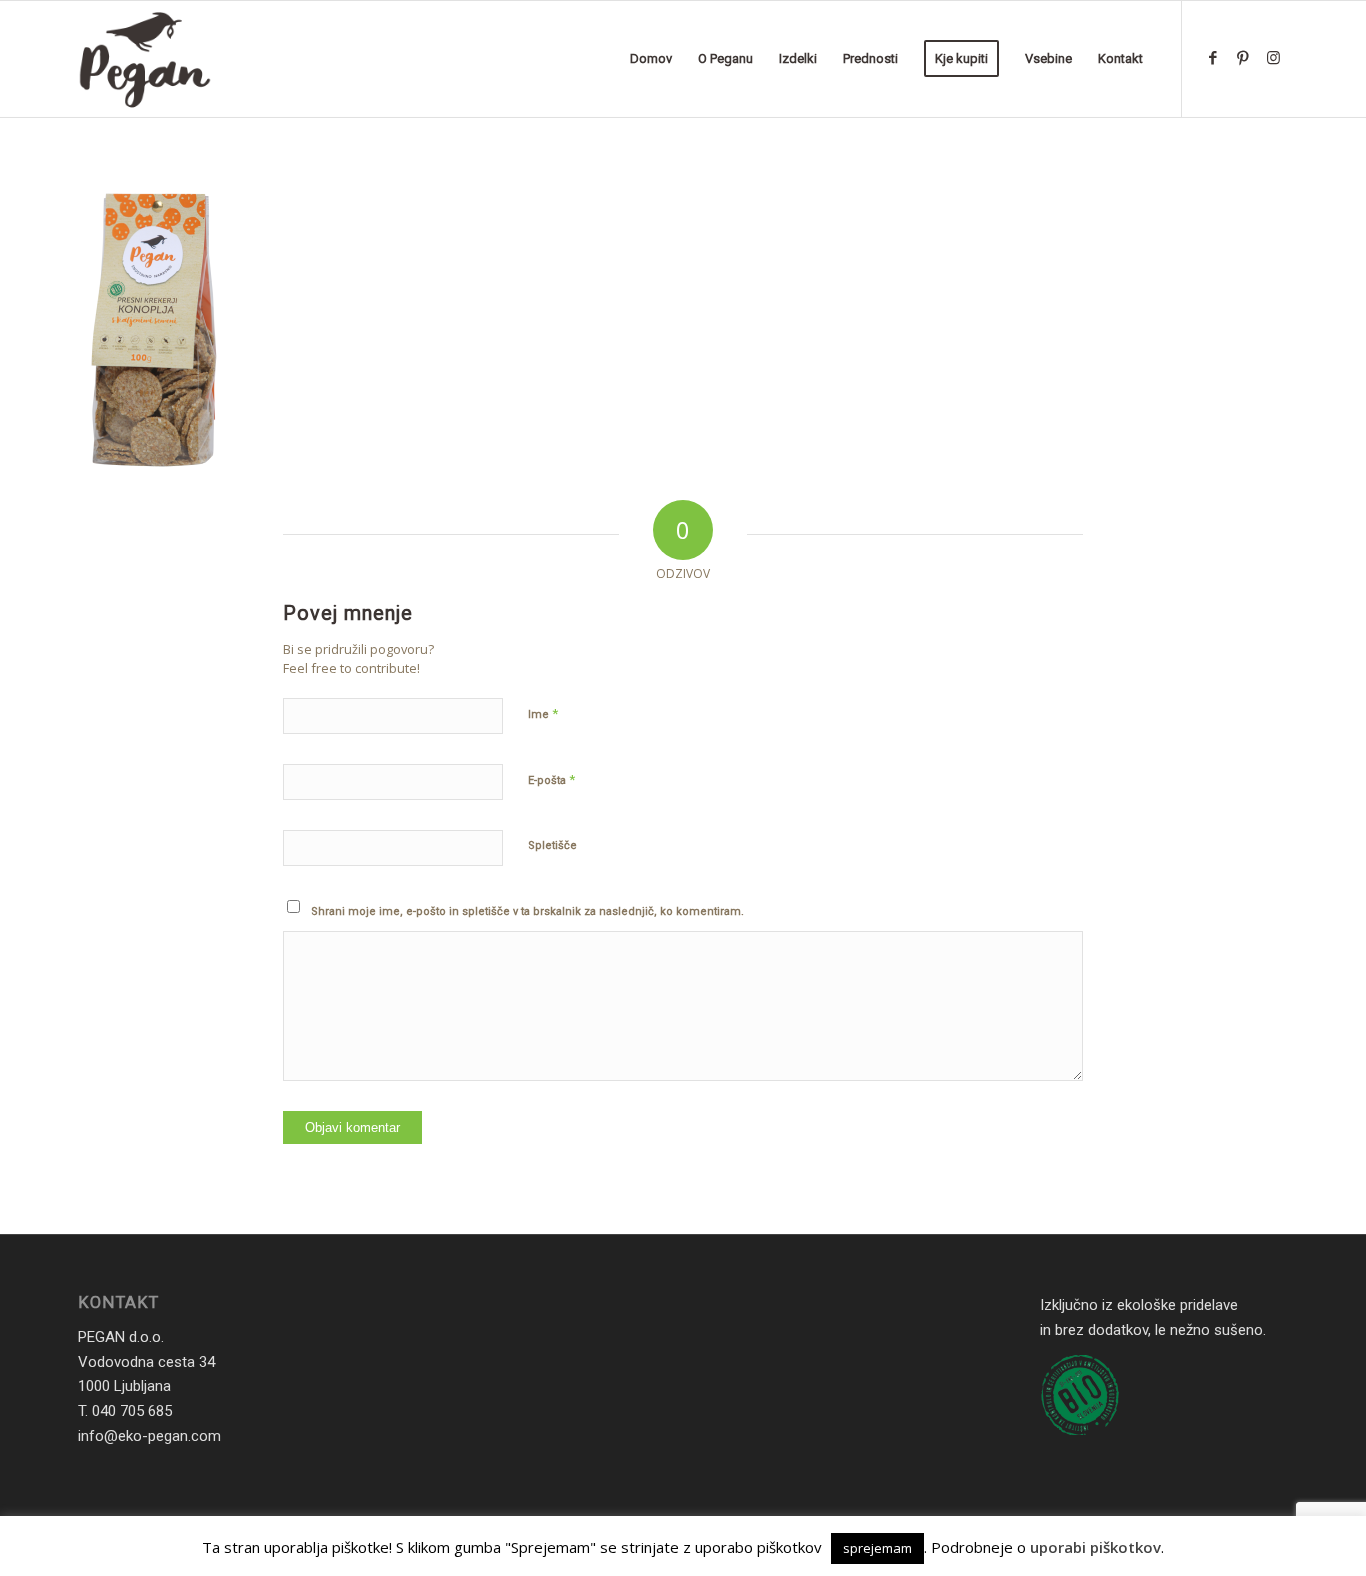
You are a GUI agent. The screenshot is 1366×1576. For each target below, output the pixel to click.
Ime (543, 713)
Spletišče (552, 845)
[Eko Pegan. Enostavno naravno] (145, 59)
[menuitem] (651, 59)
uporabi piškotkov (1095, 1547)
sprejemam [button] (877, 1548)
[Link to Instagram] (1273, 58)
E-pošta (551, 779)
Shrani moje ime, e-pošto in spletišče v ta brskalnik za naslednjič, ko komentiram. (527, 911)
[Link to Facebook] (1213, 58)
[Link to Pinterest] (1243, 58)
